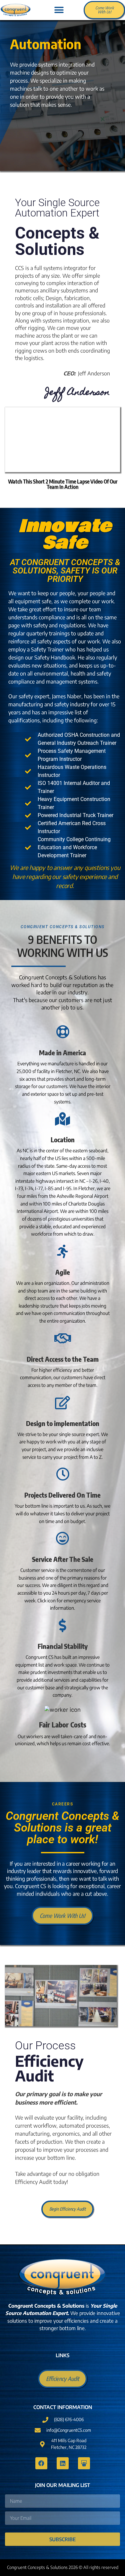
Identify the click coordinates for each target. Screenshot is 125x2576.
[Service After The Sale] (63, 1538)
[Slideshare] (84, 2463)
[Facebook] (41, 2463)
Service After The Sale (63, 1559)
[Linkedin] (63, 2463)
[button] (59, 10)
